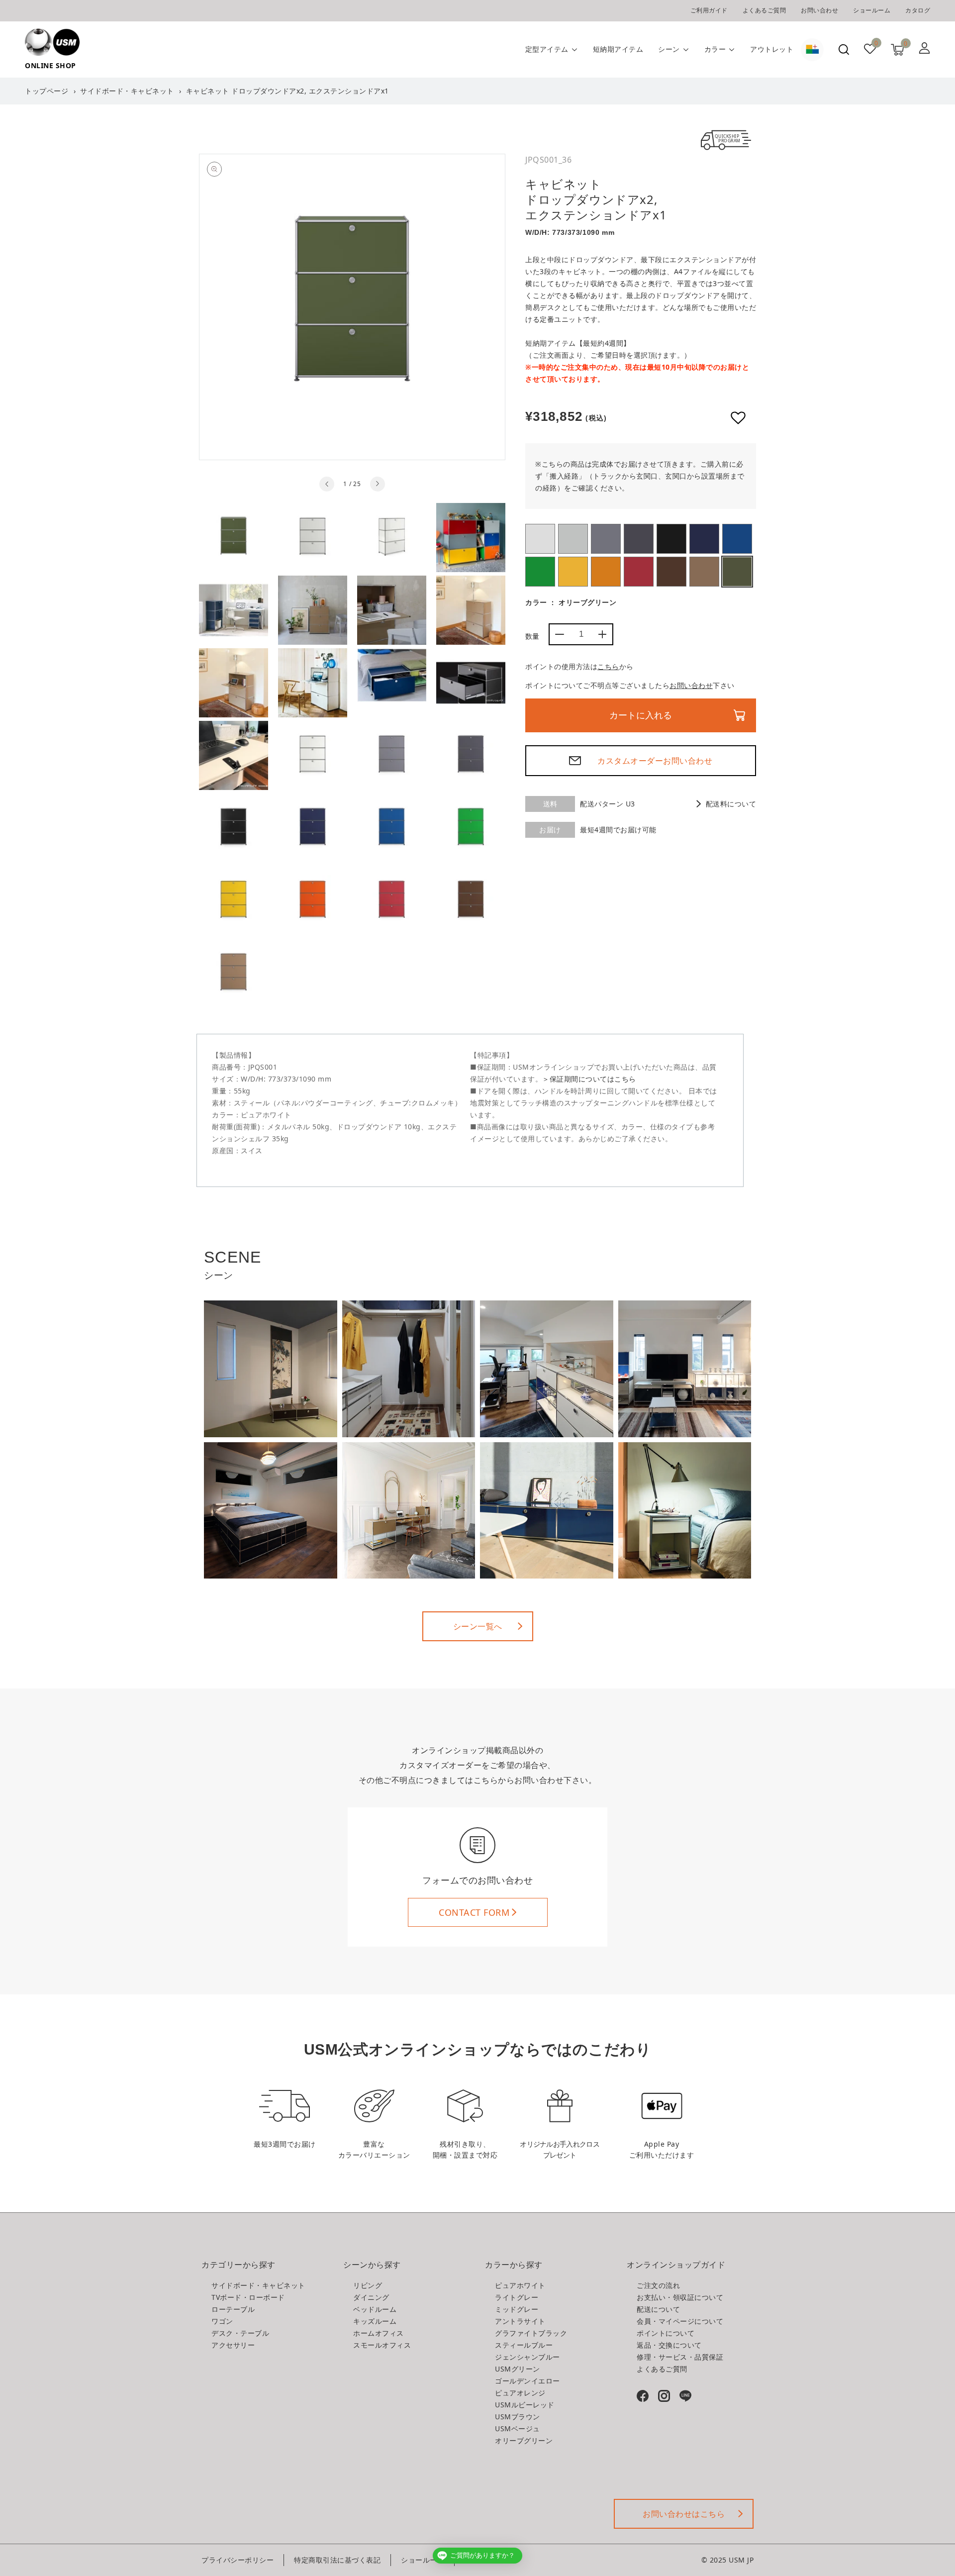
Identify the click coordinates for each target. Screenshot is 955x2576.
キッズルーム (375, 2321)
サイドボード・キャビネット (127, 91)
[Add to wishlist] (738, 418)
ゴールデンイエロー (573, 572)
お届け (550, 830)
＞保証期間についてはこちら (589, 1079)
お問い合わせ (819, 10)
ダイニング (371, 2297)
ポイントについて (666, 2333)
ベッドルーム (375, 2309)
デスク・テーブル (240, 2333)
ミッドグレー (606, 539)
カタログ (918, 10)
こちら (608, 666)
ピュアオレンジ (606, 572)
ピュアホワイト (540, 539)
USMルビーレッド (639, 572)
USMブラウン (671, 572)
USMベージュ (704, 572)
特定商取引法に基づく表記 (337, 2560)
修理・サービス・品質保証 (680, 2357)
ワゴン (222, 2321)
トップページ (47, 91)
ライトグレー (573, 539)
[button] (844, 50)
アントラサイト (639, 539)
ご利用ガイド (709, 10)
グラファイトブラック (671, 539)
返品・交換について (669, 2345)
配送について (658, 2309)
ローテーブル (233, 2309)
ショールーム (872, 10)
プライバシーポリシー (238, 2560)
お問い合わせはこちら (684, 2514)
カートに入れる (641, 715)
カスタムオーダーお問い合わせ (655, 761)
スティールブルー (704, 539)
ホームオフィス (379, 2333)
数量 (532, 636)
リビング (368, 2285)
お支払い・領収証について (680, 2297)
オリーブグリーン (737, 572)
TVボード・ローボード (248, 2297)
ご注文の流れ (658, 2285)
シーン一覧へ (478, 1626)
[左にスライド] (327, 484)
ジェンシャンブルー (737, 539)
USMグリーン (540, 572)
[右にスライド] (378, 484)
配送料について (731, 804)
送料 (550, 804)
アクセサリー (233, 2345)
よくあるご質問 (764, 10)
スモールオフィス (382, 2345)
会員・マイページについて (680, 2321)
